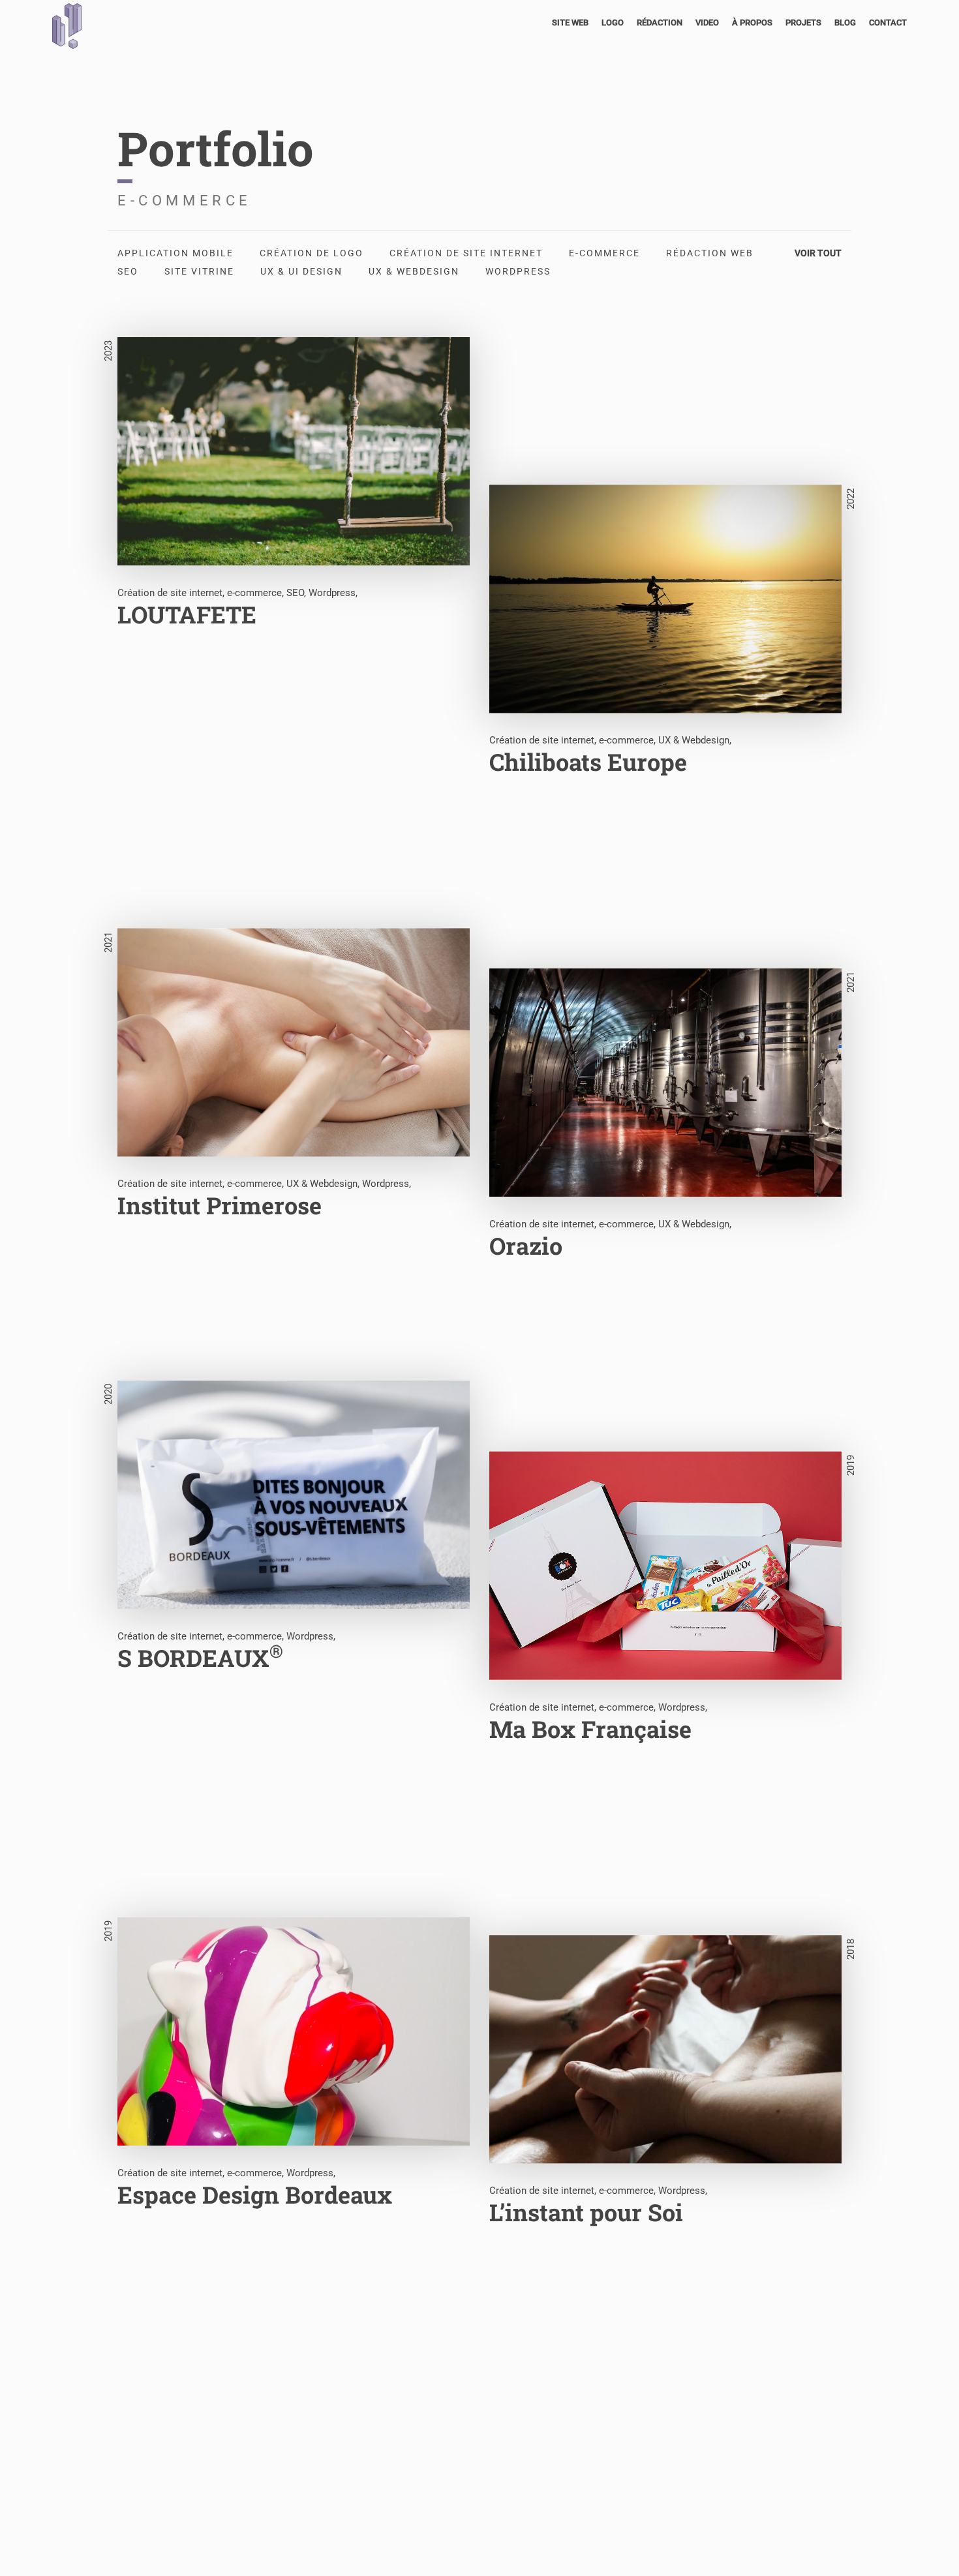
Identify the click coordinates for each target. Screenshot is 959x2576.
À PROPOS (752, 22)
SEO (128, 271)
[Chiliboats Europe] (665, 726)
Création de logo (312, 253)
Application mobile (175, 253)
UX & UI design (301, 271)
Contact (888, 22)
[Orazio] (665, 1209)
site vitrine (199, 271)
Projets (803, 22)
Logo (613, 22)
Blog (845, 22)
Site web (570, 22)
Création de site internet (466, 253)
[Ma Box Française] (665, 1692)
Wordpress (518, 271)
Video (707, 22)
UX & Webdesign (414, 271)
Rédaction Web (710, 253)
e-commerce (604, 253)
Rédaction (660, 22)
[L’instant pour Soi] (665, 2176)
